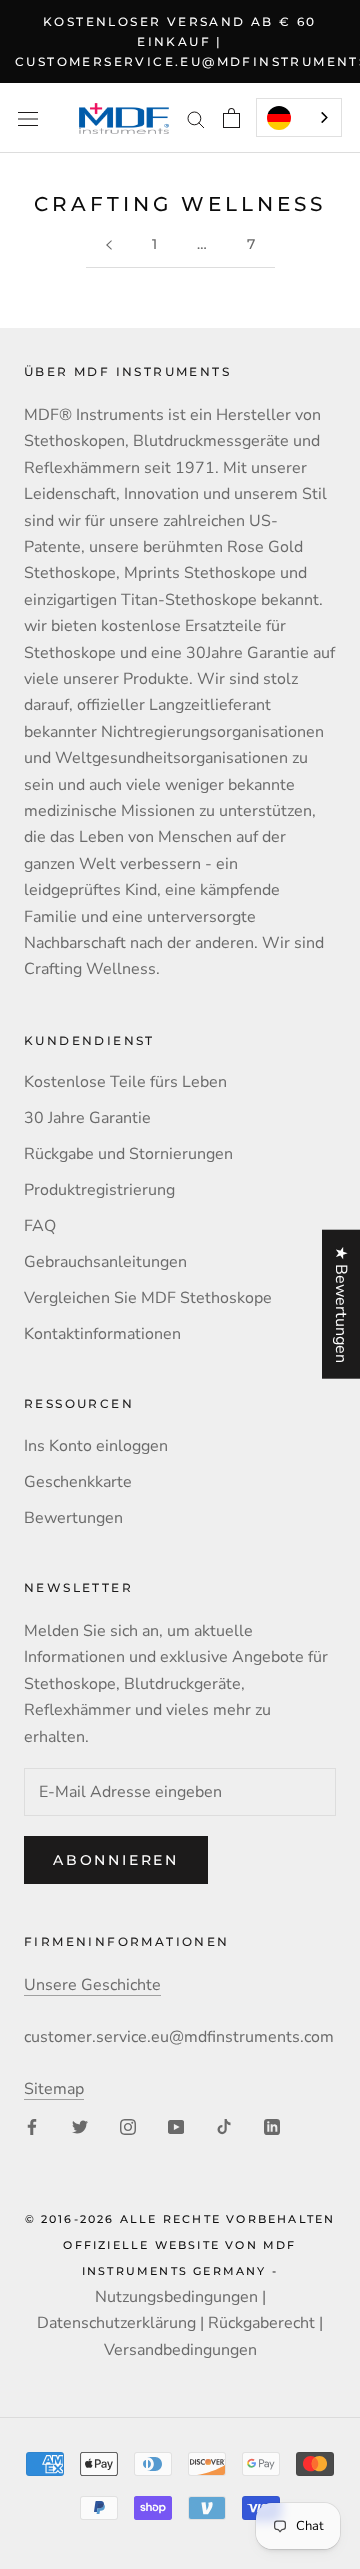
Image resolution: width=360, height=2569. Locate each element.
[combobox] (299, 117)
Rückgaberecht (261, 2323)
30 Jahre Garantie (87, 1118)
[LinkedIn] (272, 2126)
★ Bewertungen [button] (341, 1303)
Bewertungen (73, 1518)
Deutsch (299, 117)
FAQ (40, 1226)
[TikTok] (224, 2126)
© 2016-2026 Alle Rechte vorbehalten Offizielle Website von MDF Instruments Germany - (180, 2245)
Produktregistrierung (99, 1190)
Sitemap (54, 2089)
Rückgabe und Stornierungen (128, 1154)
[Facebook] (32, 2126)
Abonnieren (116, 1860)
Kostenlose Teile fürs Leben (125, 1082)
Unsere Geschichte (92, 1985)
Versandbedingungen (180, 2350)
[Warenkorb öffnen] (231, 118)
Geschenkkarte (78, 1482)
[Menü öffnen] (28, 118)
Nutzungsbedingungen (176, 2297)
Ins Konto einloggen (96, 1446)
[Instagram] (128, 2126)
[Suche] (196, 119)
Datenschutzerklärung (116, 2323)
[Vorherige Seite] (109, 244)
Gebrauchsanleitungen (105, 1262)
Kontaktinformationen (102, 1334)
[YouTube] (176, 2126)
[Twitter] (80, 2126)
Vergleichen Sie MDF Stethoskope (148, 1298)
